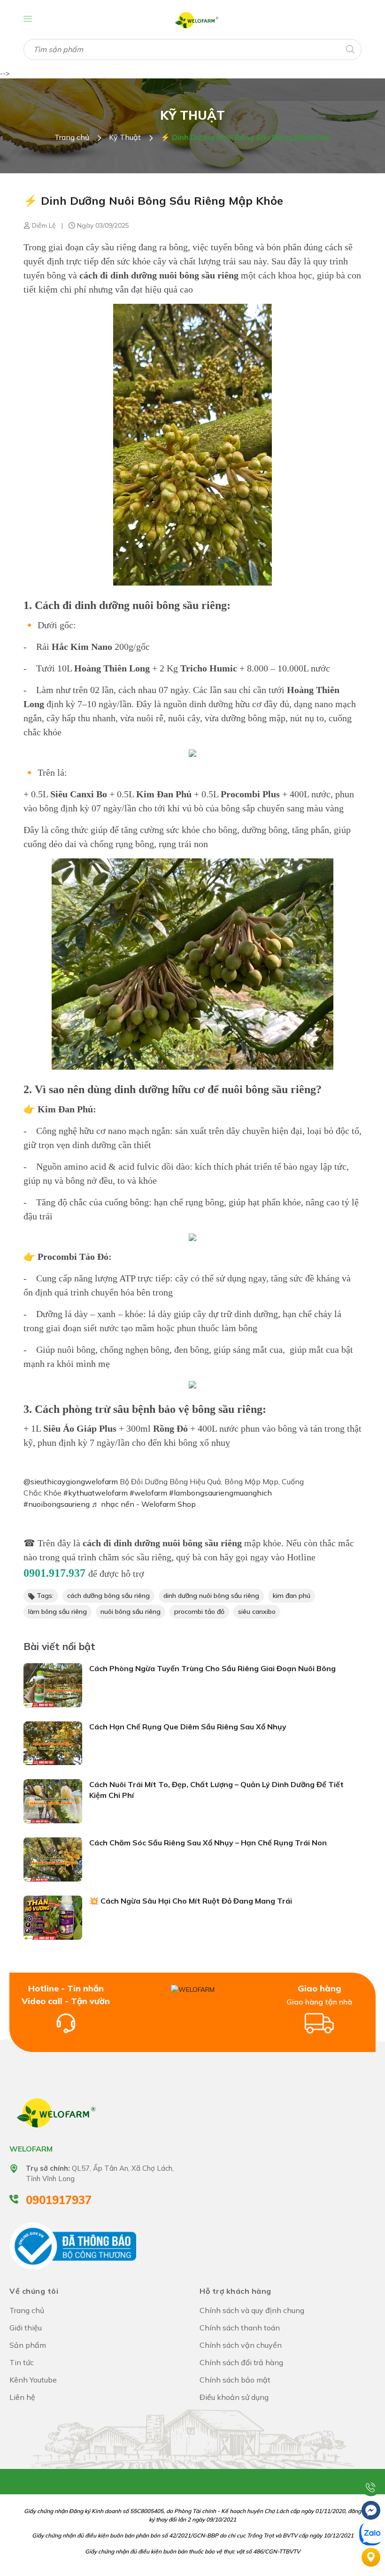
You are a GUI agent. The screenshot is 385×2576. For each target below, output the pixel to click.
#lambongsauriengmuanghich (220, 1493)
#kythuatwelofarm (96, 1493)
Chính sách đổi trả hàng (241, 2362)
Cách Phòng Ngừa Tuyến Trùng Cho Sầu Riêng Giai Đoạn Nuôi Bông (212, 1668)
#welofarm (148, 1493)
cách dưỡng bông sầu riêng (108, 1596)
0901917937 (59, 2200)
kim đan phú (292, 1596)
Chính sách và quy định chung (252, 2310)
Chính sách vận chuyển (241, 2345)
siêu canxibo (257, 1612)
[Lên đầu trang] (371, 2463)
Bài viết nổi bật (59, 1646)
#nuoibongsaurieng (57, 1504)
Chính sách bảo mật (235, 2380)
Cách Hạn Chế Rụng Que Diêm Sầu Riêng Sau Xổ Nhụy (188, 1727)
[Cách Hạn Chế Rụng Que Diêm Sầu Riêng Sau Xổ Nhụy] (53, 1743)
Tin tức (22, 2362)
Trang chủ (27, 2310)
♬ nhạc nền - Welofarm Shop (144, 1504)
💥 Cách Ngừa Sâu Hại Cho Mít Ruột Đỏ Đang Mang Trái (191, 1901)
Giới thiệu (26, 2328)
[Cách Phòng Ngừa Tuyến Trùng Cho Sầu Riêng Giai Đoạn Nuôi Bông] (53, 1684)
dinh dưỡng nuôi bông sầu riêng (211, 1596)
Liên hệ (22, 2397)
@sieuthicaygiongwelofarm (71, 1481)
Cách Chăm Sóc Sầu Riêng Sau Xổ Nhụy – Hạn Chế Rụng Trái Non (208, 1843)
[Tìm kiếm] (350, 49)
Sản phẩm (28, 2345)
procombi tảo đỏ (199, 1612)
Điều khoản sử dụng (234, 2397)
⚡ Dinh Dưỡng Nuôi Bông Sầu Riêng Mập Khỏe (153, 201)
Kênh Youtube (33, 2380)
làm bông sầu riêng (58, 1612)
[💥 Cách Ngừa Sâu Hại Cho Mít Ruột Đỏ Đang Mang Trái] (53, 1917)
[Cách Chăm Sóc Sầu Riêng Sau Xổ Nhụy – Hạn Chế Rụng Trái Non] (53, 1859)
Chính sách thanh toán (240, 2328)
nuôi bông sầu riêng (131, 1612)
